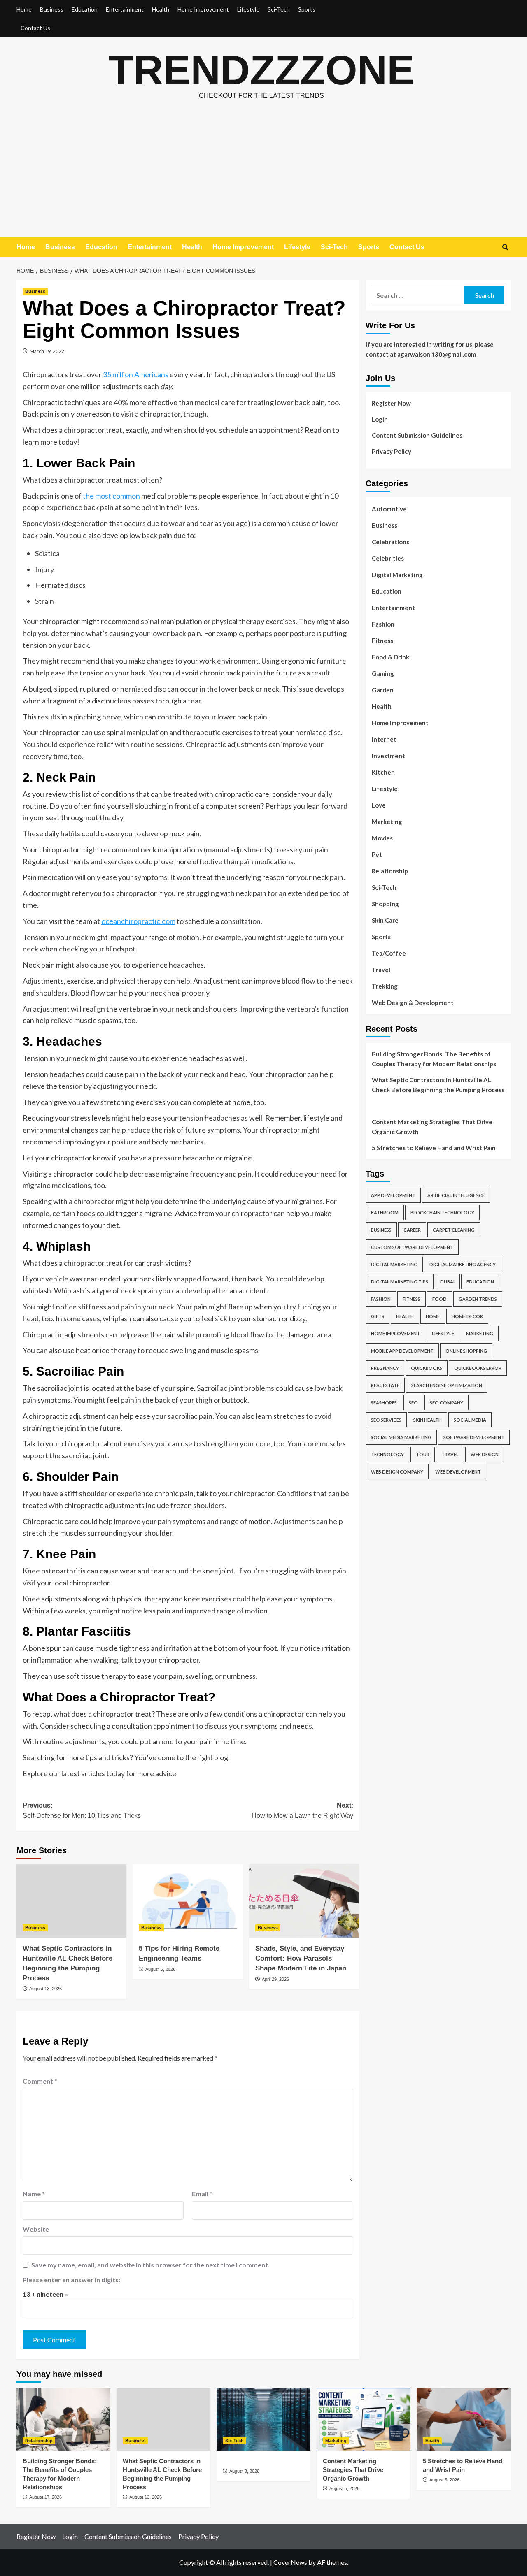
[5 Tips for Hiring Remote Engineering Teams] (188, 1901)
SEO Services (386, 1420)
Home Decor (467, 1316)
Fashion (383, 624)
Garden (383, 690)
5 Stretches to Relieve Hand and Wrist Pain (434, 1148)
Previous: (82, 1811)
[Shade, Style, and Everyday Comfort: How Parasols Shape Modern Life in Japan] (304, 1901)
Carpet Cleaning (454, 1230)
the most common (111, 496)
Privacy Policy (392, 451)
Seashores (384, 1403)
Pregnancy (385, 1368)
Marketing (387, 822)
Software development (474, 1437)
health (405, 1316)
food (440, 1299)
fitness (412, 1299)
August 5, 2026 (160, 1969)
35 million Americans (136, 374)
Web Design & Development (413, 1003)
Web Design (485, 1454)
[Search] (505, 247)
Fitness (382, 641)
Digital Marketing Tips (400, 1282)
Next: (302, 1811)
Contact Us (35, 28)
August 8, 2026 (244, 2471)
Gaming (383, 673)
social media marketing (401, 1437)
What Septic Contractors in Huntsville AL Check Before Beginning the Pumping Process (438, 1085)
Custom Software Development (412, 1247)
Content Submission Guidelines (417, 435)
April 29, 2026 (275, 1979)
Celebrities (388, 558)
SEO (413, 1403)
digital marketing (394, 1264)
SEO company (447, 1403)
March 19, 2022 (47, 351)
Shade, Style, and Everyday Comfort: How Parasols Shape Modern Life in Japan (301, 1958)
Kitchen (383, 772)
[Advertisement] (263, 176)
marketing (480, 1333)
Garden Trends (478, 1299)
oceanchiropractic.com (138, 921)
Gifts (378, 1316)
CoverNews (290, 2562)
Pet (377, 854)
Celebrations (391, 542)
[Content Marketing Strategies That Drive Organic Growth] (364, 2419)
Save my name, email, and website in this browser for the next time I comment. (150, 2265)
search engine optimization (447, 1385)
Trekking (385, 986)
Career (412, 1230)
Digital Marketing (397, 575)
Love (379, 805)
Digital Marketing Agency (463, 1264)
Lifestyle (248, 9)
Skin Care (385, 920)
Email (202, 2194)
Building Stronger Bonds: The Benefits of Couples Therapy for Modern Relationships (434, 1059)
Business (52, 9)
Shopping (385, 904)
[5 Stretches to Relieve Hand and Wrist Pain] (464, 2419)
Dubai (447, 1282)
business (381, 1230)
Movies (382, 838)
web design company (397, 1472)
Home (24, 9)
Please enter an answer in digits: (71, 2280)
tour (423, 1454)
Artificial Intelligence (456, 1195)
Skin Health (428, 1420)
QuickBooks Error (478, 1368)
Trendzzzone (261, 70)
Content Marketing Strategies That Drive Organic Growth (432, 1127)
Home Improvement (203, 9)
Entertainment (125, 9)
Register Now (391, 403)
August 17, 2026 (45, 2497)
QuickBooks (427, 1368)
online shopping (466, 1351)
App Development (393, 1195)
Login (380, 419)
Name (34, 2194)
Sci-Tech (279, 9)
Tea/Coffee (389, 953)
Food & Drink (391, 657)
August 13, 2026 (45, 1989)
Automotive (389, 509)
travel (450, 1454)
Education (85, 9)
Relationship (390, 871)
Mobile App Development (402, 1351)
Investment (388, 756)
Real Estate (385, 1385)
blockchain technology (442, 1213)
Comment (40, 2081)
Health (161, 9)
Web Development (458, 1472)
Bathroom (385, 1213)
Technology (387, 1454)
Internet (384, 739)
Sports (307, 9)
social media (470, 1420)
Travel (381, 970)
